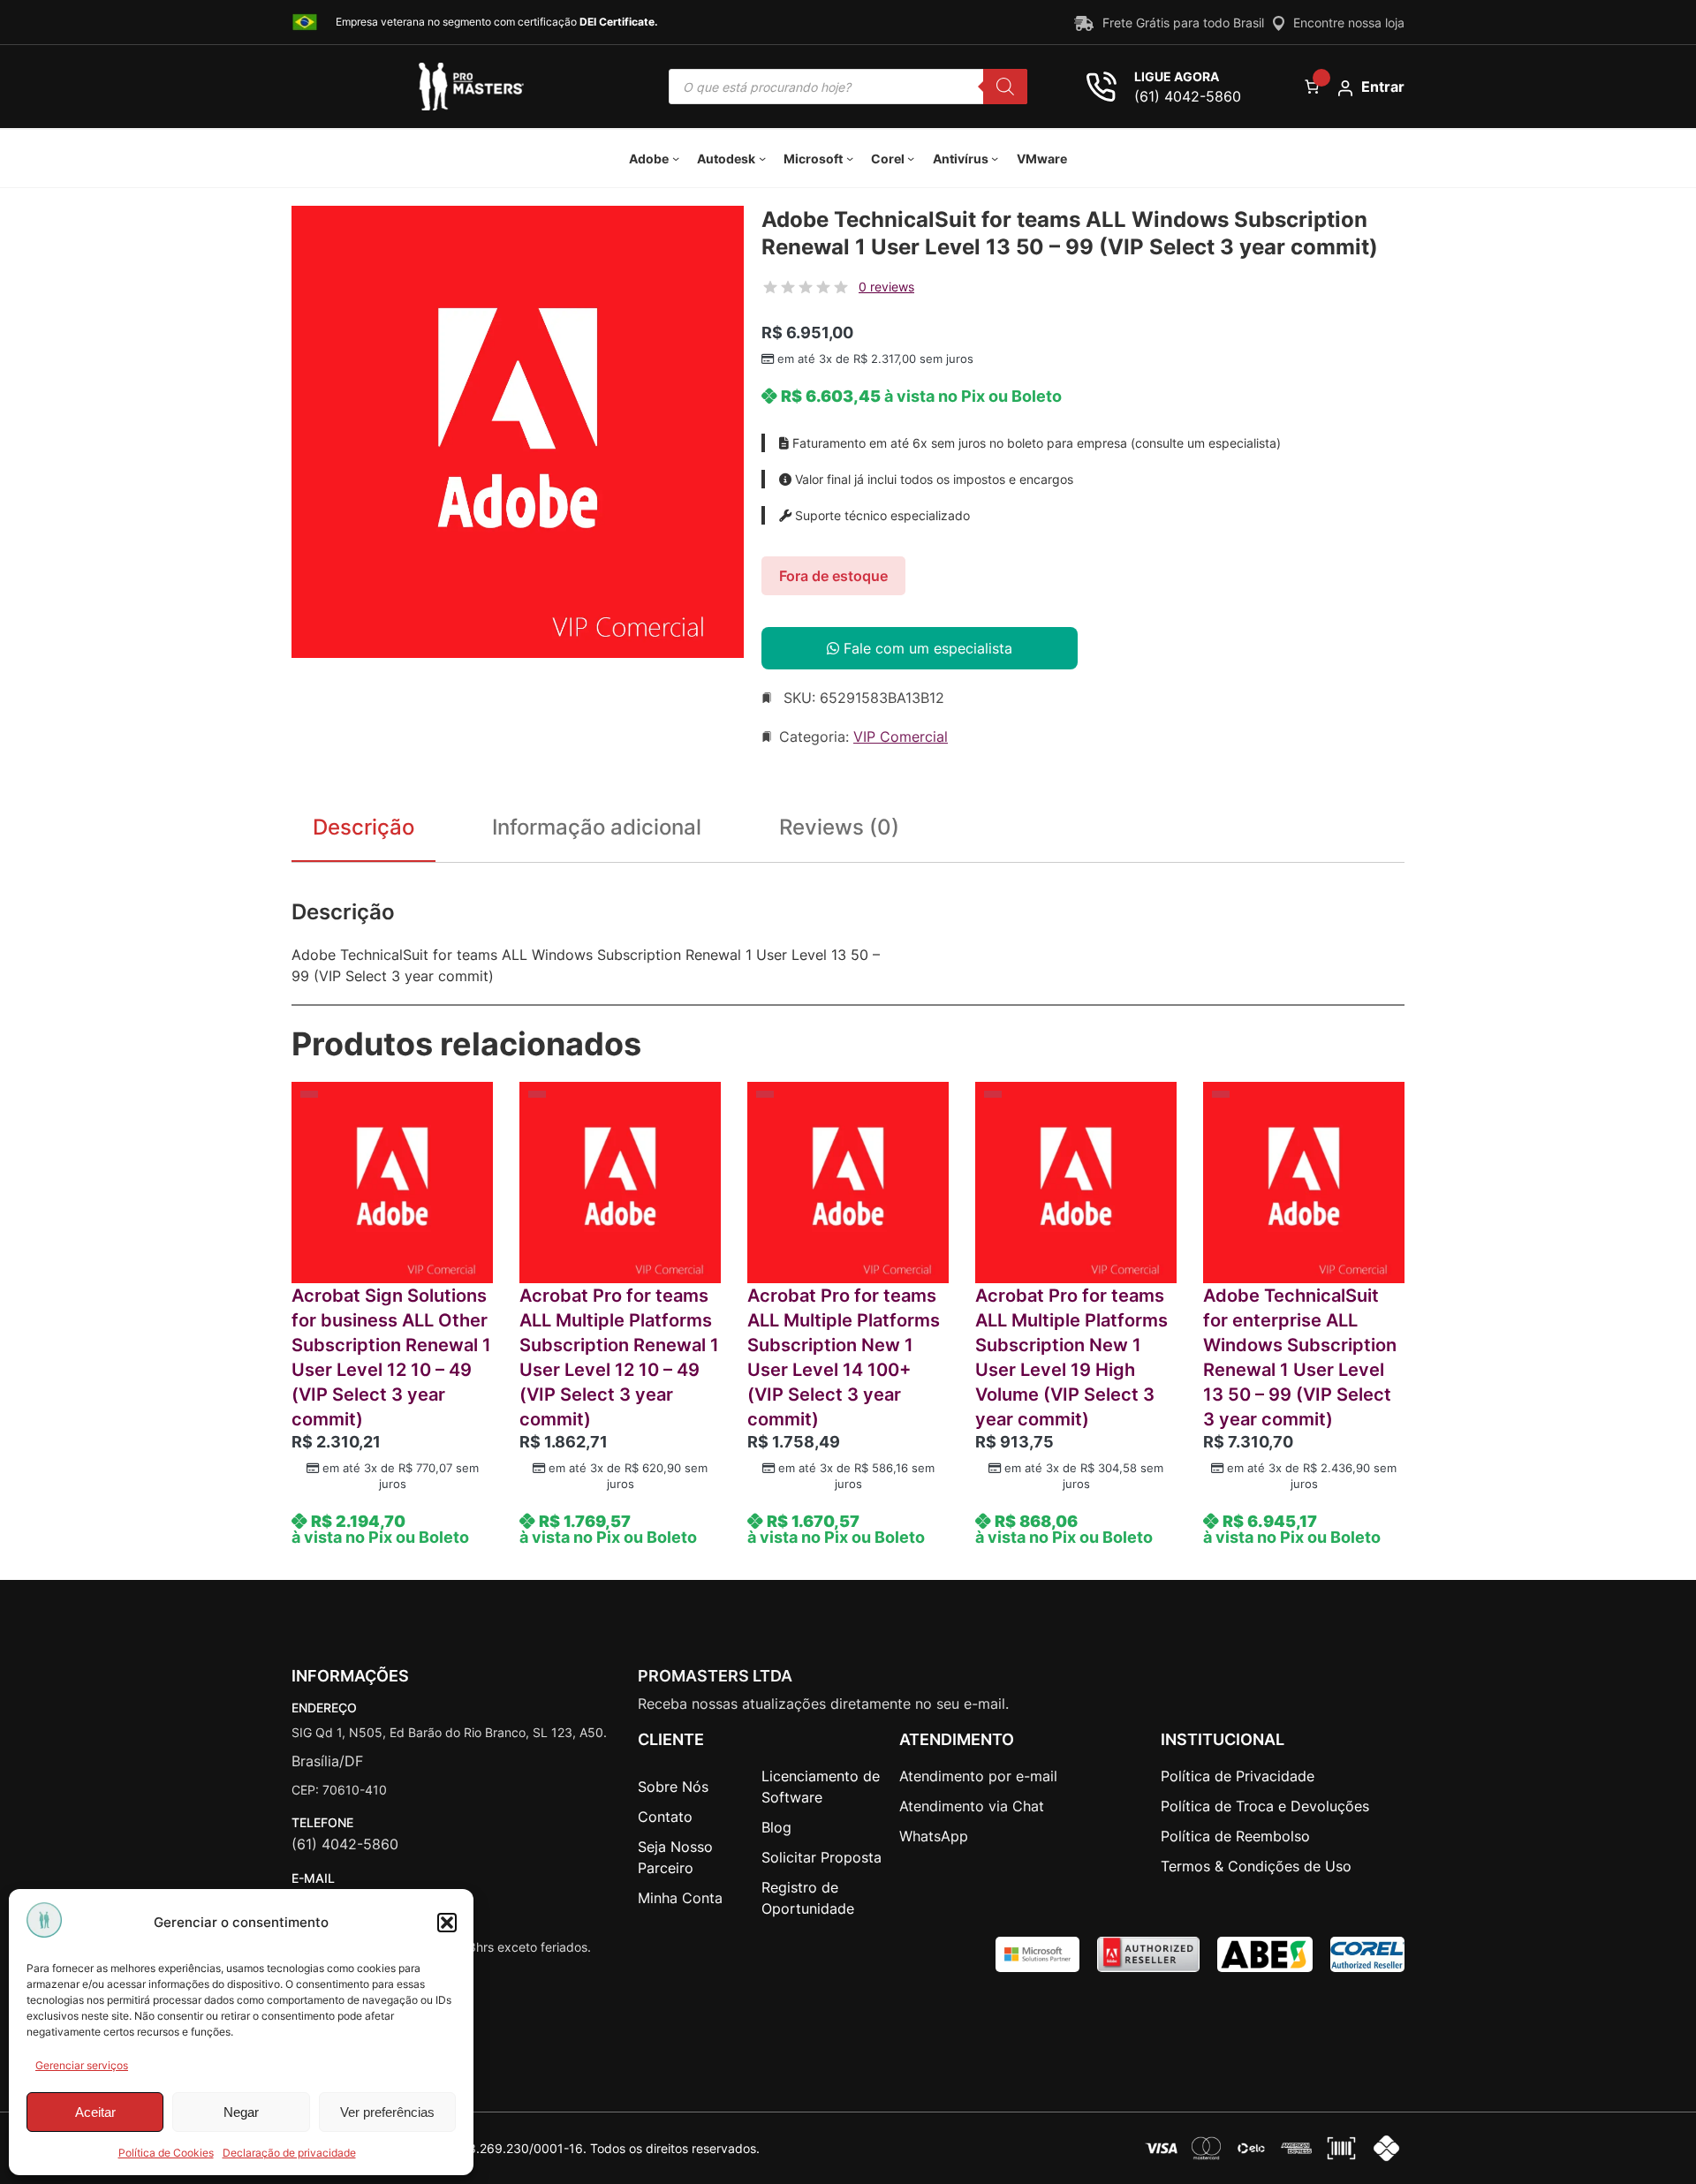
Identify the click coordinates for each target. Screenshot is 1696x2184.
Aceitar (95, 2112)
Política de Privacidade (1238, 1776)
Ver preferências (387, 2112)
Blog (776, 1827)
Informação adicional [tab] (597, 827)
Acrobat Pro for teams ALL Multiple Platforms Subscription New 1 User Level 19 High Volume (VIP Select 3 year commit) (1071, 1357)
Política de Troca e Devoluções (1265, 1806)
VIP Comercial (901, 737)
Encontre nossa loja (1349, 23)
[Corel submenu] (911, 158)
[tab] (839, 831)
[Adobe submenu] (676, 158)
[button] (447, 1923)
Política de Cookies (166, 2153)
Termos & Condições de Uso (1256, 1866)
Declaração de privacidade (289, 2153)
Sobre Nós (673, 1787)
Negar (241, 2112)
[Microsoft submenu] (850, 158)
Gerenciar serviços (82, 2065)
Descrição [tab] (363, 827)
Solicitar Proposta (821, 1857)
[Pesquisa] (1005, 87)
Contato (665, 1817)
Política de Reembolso (1235, 1836)
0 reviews (886, 287)
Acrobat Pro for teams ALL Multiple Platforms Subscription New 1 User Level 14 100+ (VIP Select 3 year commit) (844, 1357)
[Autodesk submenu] (762, 158)
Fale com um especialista (926, 648)
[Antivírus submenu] (995, 158)
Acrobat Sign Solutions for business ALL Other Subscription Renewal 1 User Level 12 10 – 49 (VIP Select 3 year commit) (391, 1357)
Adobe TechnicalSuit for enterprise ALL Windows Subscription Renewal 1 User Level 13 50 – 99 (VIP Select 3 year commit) (1300, 1357)
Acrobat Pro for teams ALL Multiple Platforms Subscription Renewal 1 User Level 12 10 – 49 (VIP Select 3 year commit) (619, 1357)
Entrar (1383, 87)
